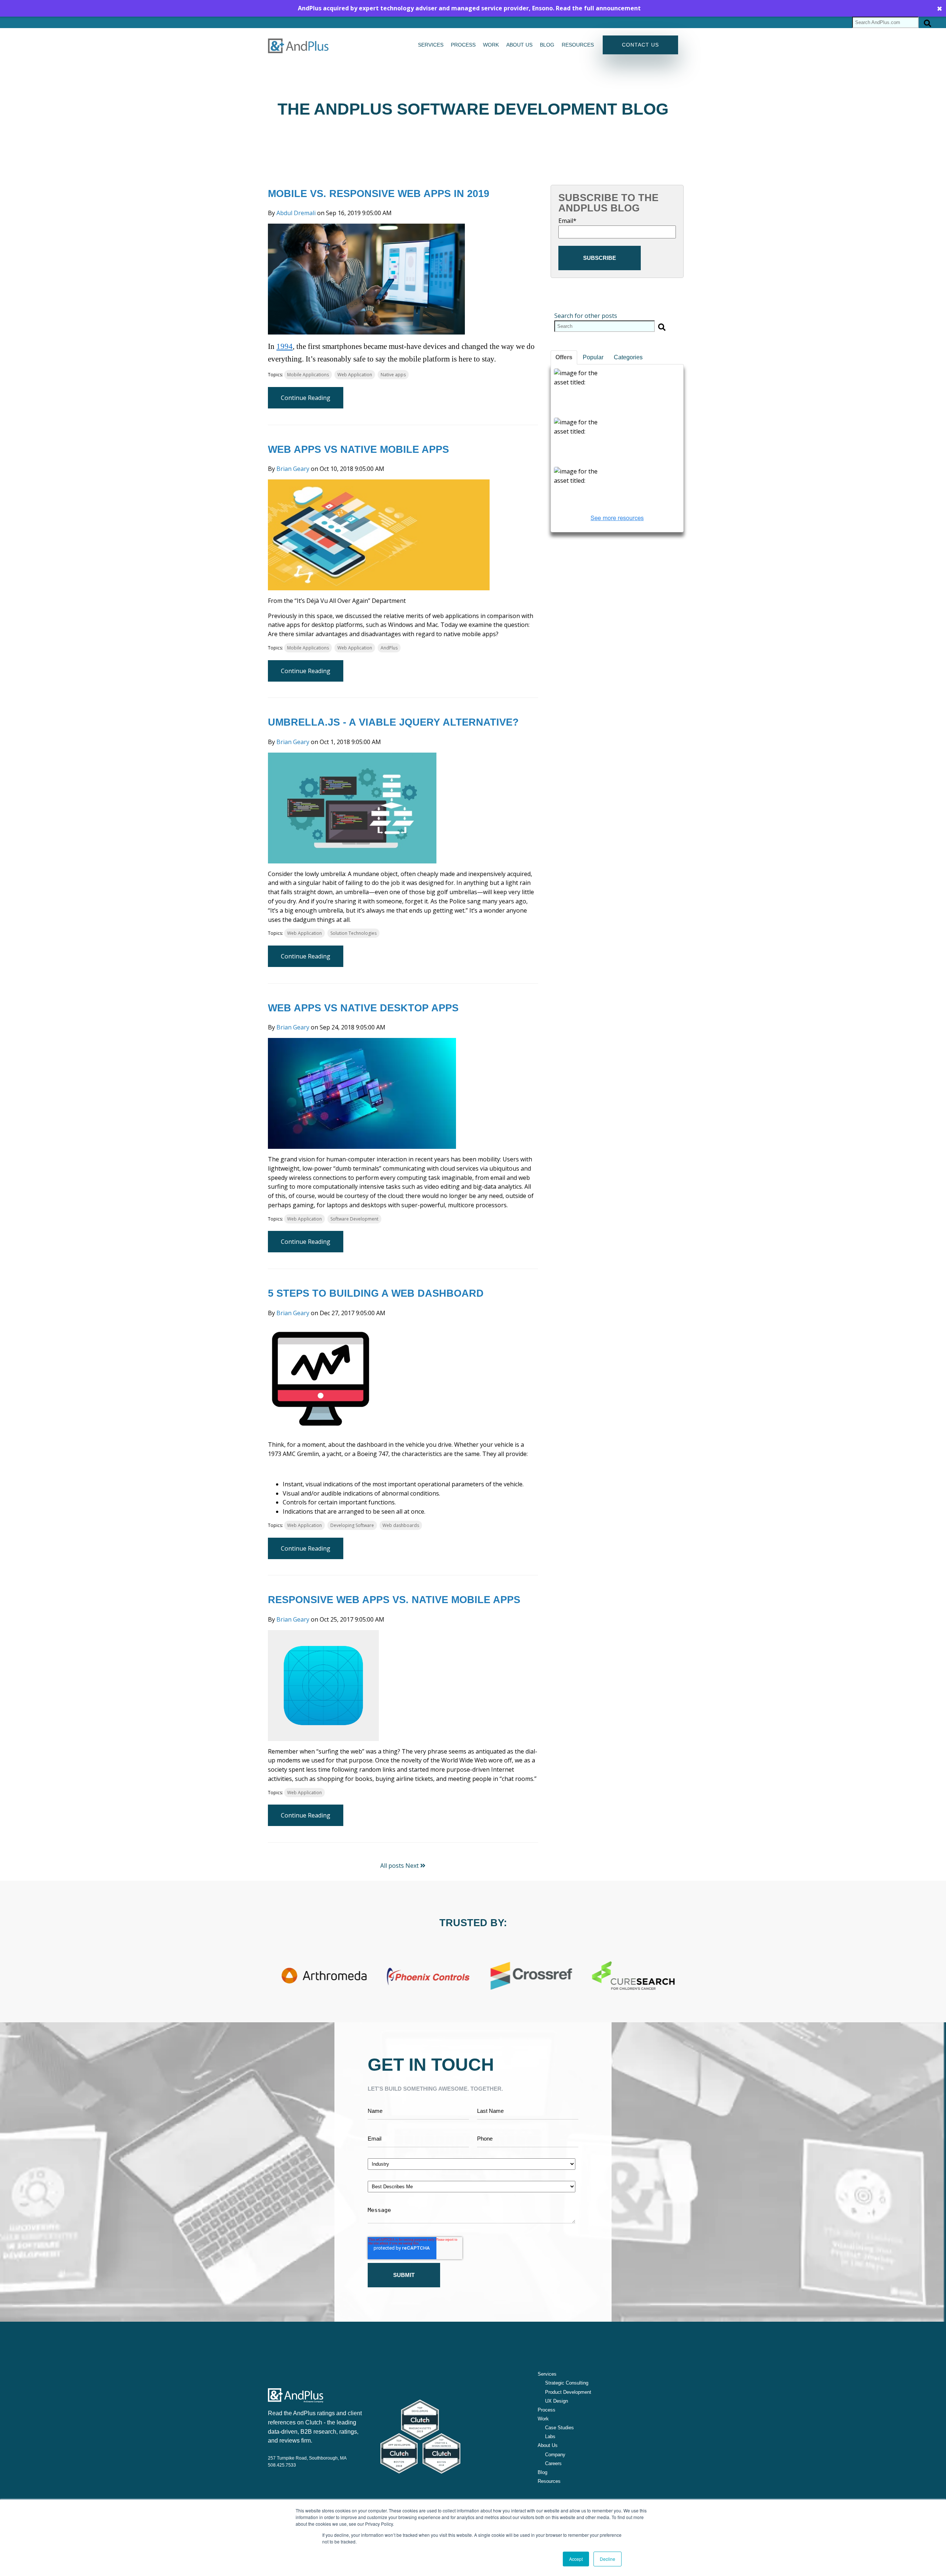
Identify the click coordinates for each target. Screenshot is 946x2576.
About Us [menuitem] (548, 2445)
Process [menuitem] (463, 45)
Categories (628, 357)
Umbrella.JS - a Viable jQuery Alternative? (393, 722)
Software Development (354, 1219)
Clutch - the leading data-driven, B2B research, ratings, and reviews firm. (313, 2432)
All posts (392, 1866)
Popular (593, 357)
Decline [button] (608, 2559)
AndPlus (389, 648)
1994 (285, 346)
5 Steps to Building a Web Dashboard (376, 1293)
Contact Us (640, 45)
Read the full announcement (598, 8)
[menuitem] (563, 2383)
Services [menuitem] (431, 45)
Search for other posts (586, 316)
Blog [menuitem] (547, 45)
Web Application (355, 375)
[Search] (928, 22)
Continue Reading (306, 398)
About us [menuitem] (519, 45)
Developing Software (352, 1525)
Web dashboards (401, 1525)
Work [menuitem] (491, 45)
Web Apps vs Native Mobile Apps (358, 449)
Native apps (393, 375)
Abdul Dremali (296, 213)
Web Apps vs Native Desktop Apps (363, 1008)
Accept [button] (576, 2559)
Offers (564, 357)
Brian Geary (293, 469)
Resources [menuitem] (578, 45)
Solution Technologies (353, 933)
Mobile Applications (308, 375)
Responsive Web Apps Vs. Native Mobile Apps (394, 1600)
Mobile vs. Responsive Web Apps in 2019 (379, 194)
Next (413, 1866)
